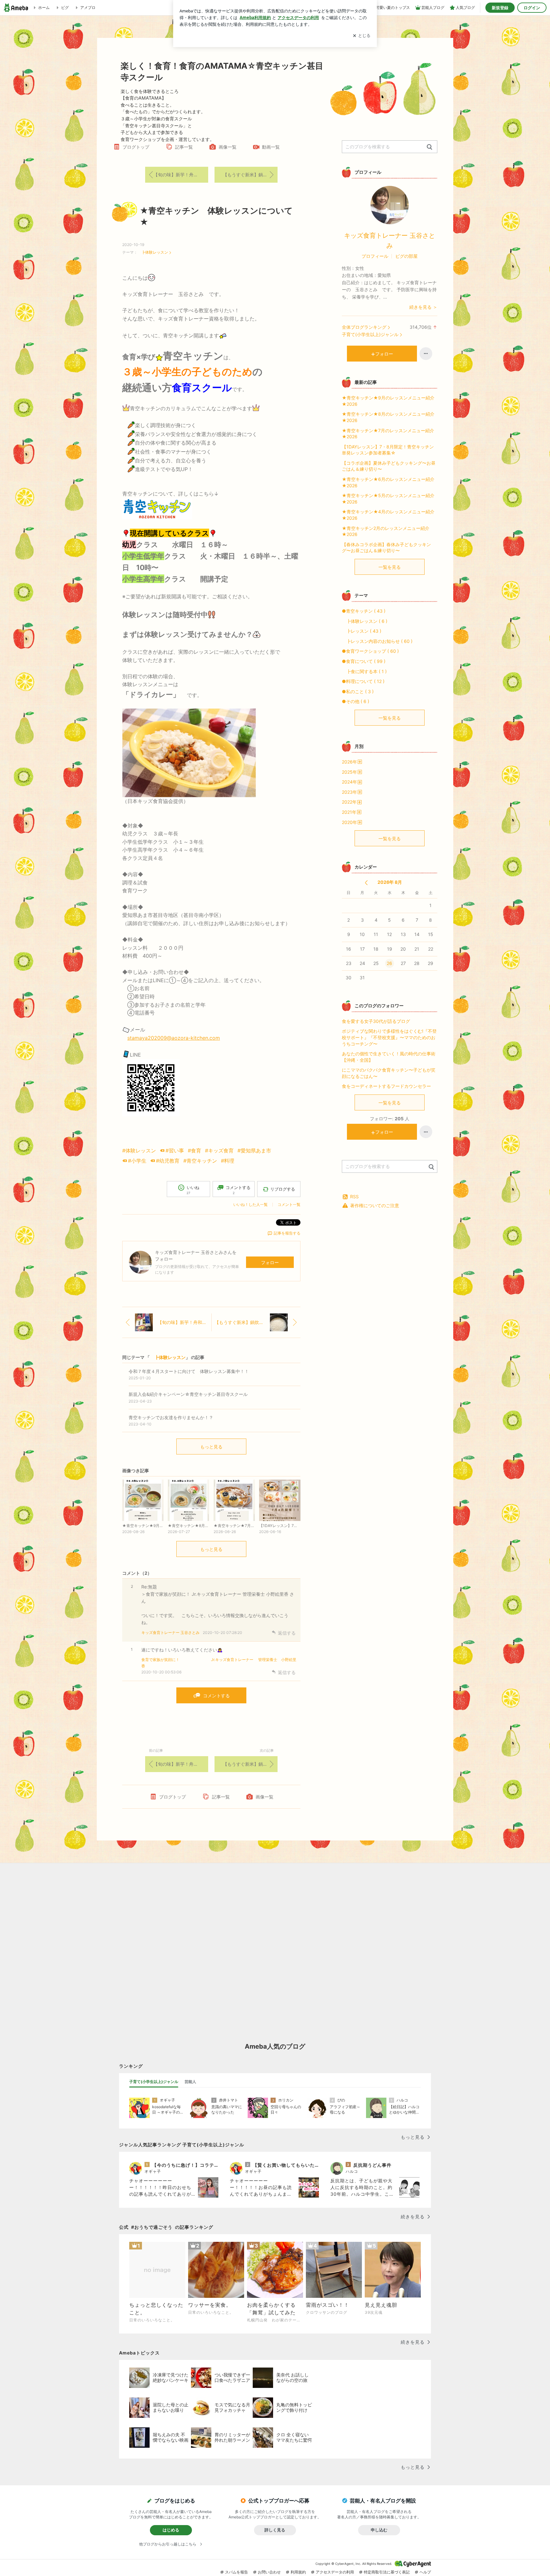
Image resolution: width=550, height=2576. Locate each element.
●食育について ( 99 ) (364, 661)
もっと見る (211, 1447)
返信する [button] (287, 1633)
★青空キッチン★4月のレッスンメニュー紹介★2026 (388, 515)
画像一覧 (228, 147)
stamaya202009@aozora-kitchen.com (174, 1038)
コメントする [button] (238, 1190)
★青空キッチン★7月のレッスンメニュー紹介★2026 (388, 434)
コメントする (216, 1696)
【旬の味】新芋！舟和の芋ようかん (181, 175)
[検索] (430, 147)
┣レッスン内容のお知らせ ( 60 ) (377, 641)
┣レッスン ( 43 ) (362, 631)
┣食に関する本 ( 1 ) (364, 671)
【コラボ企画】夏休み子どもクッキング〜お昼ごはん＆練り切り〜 (389, 466)
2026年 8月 (390, 882)
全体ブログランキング (364, 327)
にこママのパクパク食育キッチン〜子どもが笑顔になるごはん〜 (389, 1073)
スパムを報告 (236, 2572)
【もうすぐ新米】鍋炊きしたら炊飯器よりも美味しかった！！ (250, 175)
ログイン (532, 8)
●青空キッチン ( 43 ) (364, 611)
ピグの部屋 (406, 256)
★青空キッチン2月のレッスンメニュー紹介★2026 (386, 531)
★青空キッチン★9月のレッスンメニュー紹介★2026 (388, 401)
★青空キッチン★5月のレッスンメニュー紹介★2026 (388, 499)
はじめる (171, 2530)
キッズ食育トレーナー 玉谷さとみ (170, 1633)
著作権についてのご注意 (375, 1205)
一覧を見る (390, 567)
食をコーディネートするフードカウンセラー (386, 1086)
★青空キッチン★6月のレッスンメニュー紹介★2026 (388, 482)
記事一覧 (184, 147)
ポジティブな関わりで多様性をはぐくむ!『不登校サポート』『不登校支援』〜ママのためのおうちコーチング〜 (389, 1037)
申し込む (379, 2530)
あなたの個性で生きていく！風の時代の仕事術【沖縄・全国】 (389, 1057)
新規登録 (500, 8)
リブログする (283, 1189)
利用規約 (298, 2572)
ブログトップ (136, 147)
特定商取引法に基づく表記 (387, 2572)
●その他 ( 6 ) (356, 701)
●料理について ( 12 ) (363, 681)
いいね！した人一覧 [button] (250, 1204)
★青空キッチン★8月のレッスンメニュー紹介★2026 (388, 417)
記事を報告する (287, 1233)
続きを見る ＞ (423, 307)
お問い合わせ (269, 2572)
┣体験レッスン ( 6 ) (365, 621)
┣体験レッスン (153, 252)
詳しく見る (275, 2530)
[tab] (154, 2082)
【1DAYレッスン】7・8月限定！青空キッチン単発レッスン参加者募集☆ (388, 450)
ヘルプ (425, 2572)
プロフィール (375, 256)
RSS (354, 1197)
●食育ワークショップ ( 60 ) (370, 651)
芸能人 (190, 2082)
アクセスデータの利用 (335, 2572)
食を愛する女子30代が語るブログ (376, 1021)
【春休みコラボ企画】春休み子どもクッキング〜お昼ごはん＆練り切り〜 (386, 548)
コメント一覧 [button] (289, 1204)
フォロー (270, 1262)
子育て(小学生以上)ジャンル (370, 334)
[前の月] (366, 883)
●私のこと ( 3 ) (358, 691)
